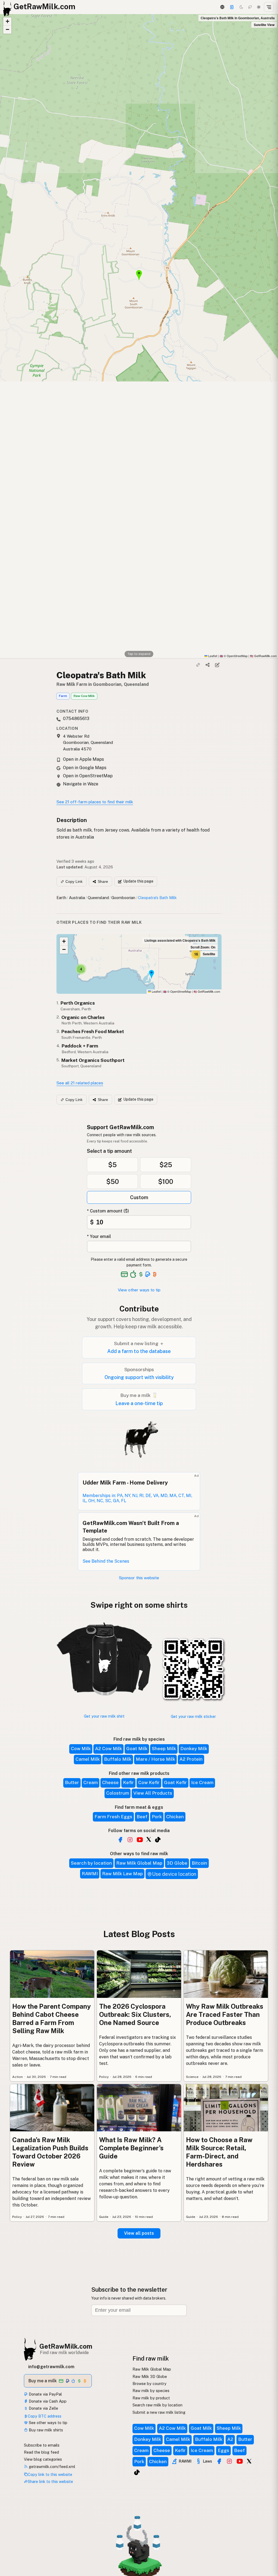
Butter (72, 1782)
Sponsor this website (139, 1578)
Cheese (110, 1782)
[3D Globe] (222, 7)
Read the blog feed (41, 2452)
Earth (61, 898)
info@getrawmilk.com (51, 2367)
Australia (77, 898)
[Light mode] (259, 7)
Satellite (209, 954)
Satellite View (264, 25)
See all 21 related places (80, 1083)
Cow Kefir (149, 1782)
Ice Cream (202, 1782)
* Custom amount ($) (108, 1211)
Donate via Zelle (43, 2408)
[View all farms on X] (149, 1839)
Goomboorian (123, 898)
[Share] (208, 665)
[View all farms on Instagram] (130, 1840)
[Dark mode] (241, 7)
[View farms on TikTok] (137, 2472)
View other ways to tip (139, 1290)
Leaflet (212, 656)
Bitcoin (199, 1863)
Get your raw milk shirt (104, 1716)
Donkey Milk (194, 1749)
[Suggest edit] (217, 665)
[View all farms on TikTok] (158, 1840)
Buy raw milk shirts (45, 2430)
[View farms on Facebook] (219, 2461)
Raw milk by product (151, 2398)
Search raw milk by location (157, 2405)
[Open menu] (269, 7)
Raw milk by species (151, 2391)
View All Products (153, 1793)
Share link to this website (50, 2481)
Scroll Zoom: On (203, 947)
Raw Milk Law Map (122, 1874)
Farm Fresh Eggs (113, 1817)
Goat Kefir (175, 1782)
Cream (91, 1782)
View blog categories (43, 2459)
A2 (230, 2439)
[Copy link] (198, 665)
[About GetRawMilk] (11, 2535)
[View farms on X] (249, 2461)
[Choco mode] (250, 7)
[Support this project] (232, 7)
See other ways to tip (48, 2423)
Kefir (128, 1782)
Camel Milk (88, 1759)
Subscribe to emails (42, 2445)
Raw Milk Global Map (139, 1863)
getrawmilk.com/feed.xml (51, 2467)
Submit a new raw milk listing (159, 2412)
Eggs (223, 2450)
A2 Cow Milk (108, 1749)
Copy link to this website (50, 2474)
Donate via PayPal (45, 2394)
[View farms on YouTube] (240, 2461)
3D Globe (177, 1863)
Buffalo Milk (118, 1759)
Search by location (91, 1863)
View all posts (139, 2233)
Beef (142, 1817)
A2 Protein (191, 1759)
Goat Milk (137, 1749)
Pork (157, 1817)
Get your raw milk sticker (193, 1716)
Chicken (175, 1817)
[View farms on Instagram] (229, 2461)
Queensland (98, 898)
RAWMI (90, 1874)
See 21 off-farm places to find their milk (95, 802)
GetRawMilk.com (207, 991)
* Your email (99, 1236)
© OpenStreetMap (234, 656)
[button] (7, 21)
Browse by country (149, 2384)
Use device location (174, 1874)
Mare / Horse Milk (155, 1759)
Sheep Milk (164, 1749)
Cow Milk (81, 1749)
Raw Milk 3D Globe (150, 2376)
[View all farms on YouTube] (140, 1840)
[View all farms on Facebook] (120, 1840)
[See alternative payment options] (148, 1274)
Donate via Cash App (47, 2401)
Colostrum (118, 1793)
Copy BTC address (45, 2416)
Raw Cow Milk (84, 696)
